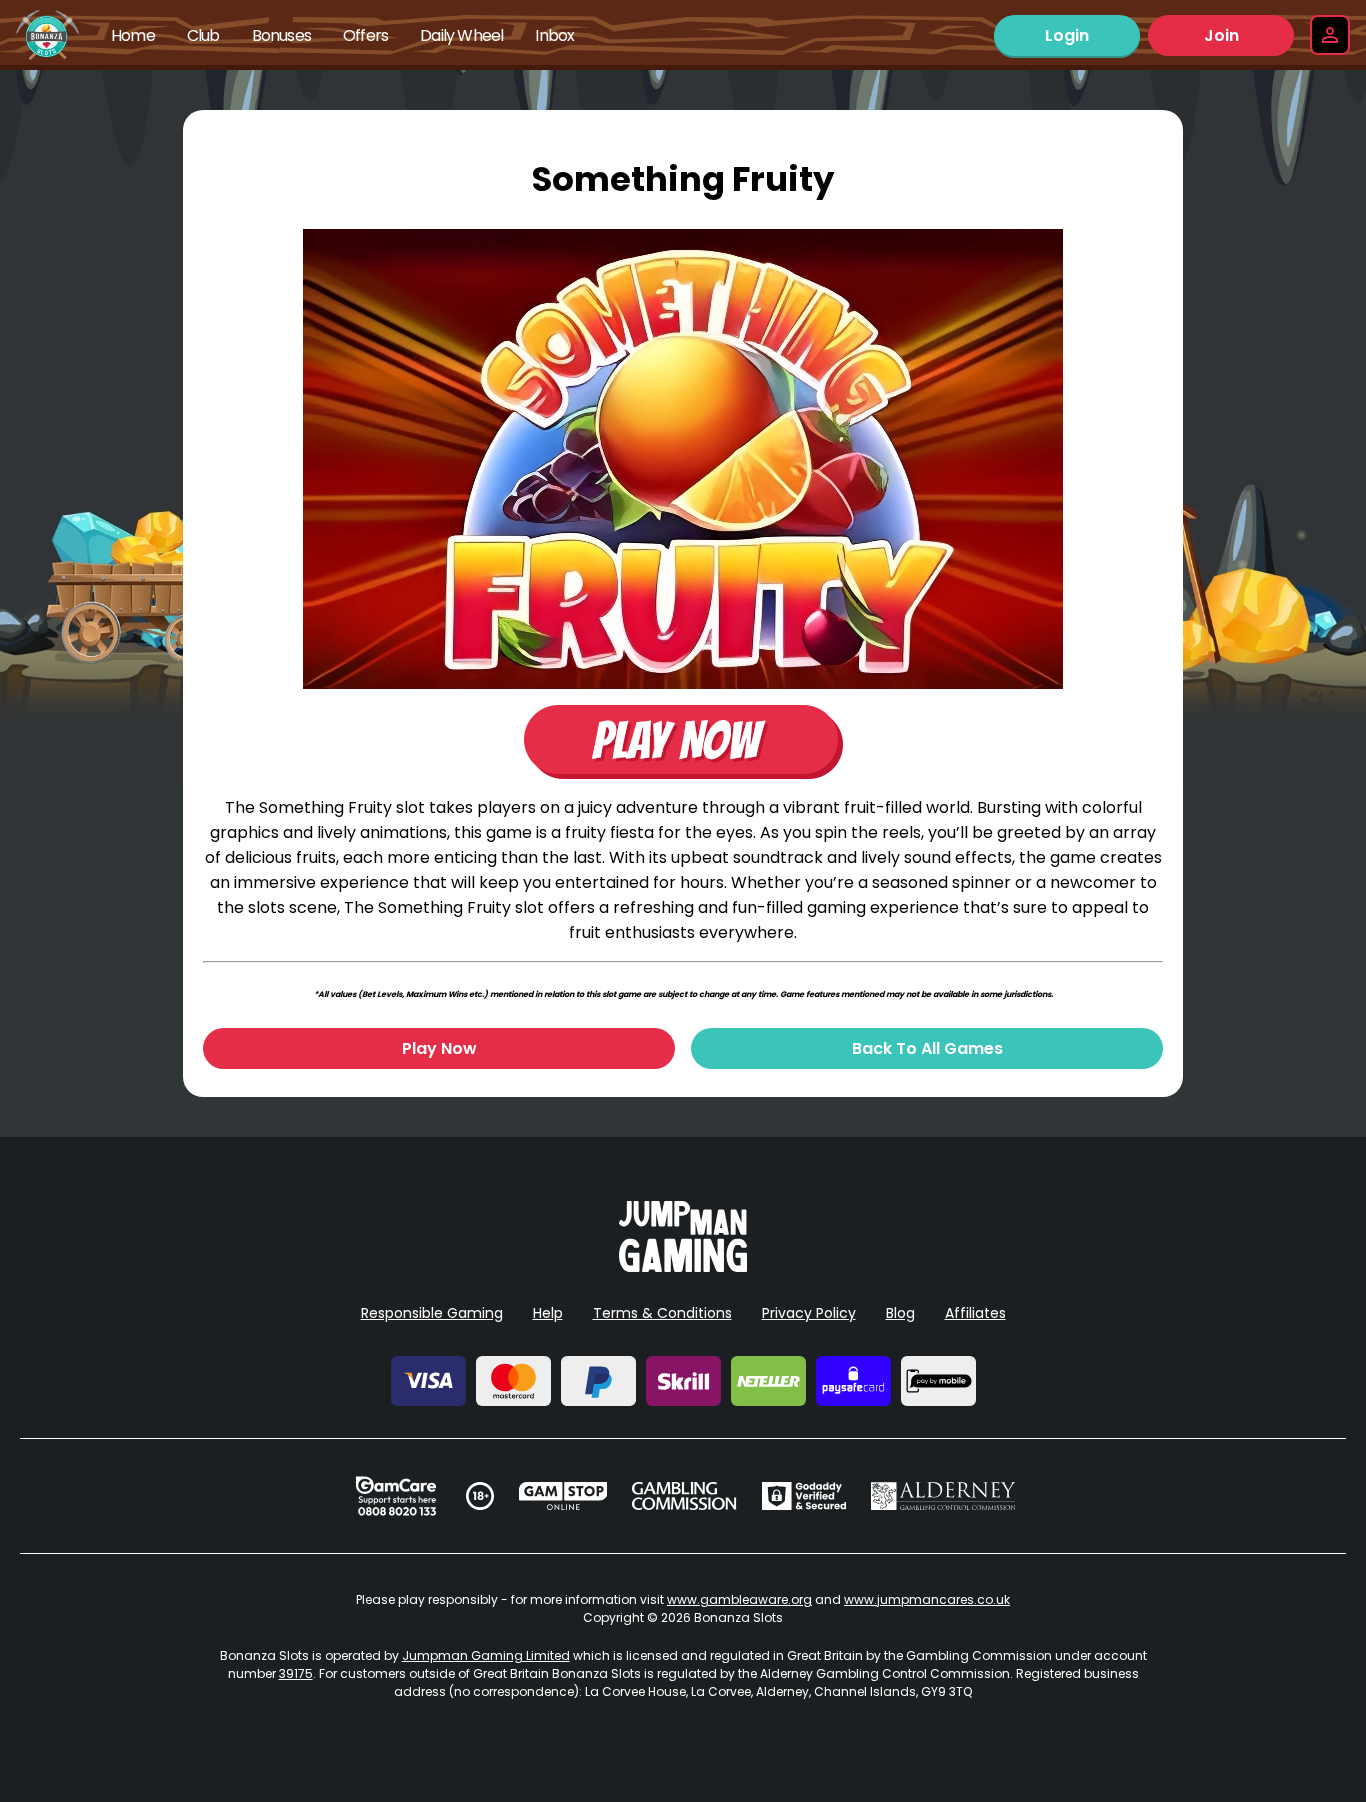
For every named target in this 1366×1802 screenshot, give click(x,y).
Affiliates (975, 1313)
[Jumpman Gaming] (683, 1266)
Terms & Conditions (662, 1313)
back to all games (927, 1048)
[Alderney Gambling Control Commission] (943, 1496)
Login (1067, 35)
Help (548, 1313)
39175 (296, 1673)
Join (1221, 35)
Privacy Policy (809, 1313)
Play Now (439, 1048)
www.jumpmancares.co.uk (927, 1599)
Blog (900, 1313)
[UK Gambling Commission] (684, 1496)
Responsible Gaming (432, 1313)
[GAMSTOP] (563, 1496)
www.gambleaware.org (739, 1599)
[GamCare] (396, 1496)
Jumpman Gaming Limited (486, 1655)
